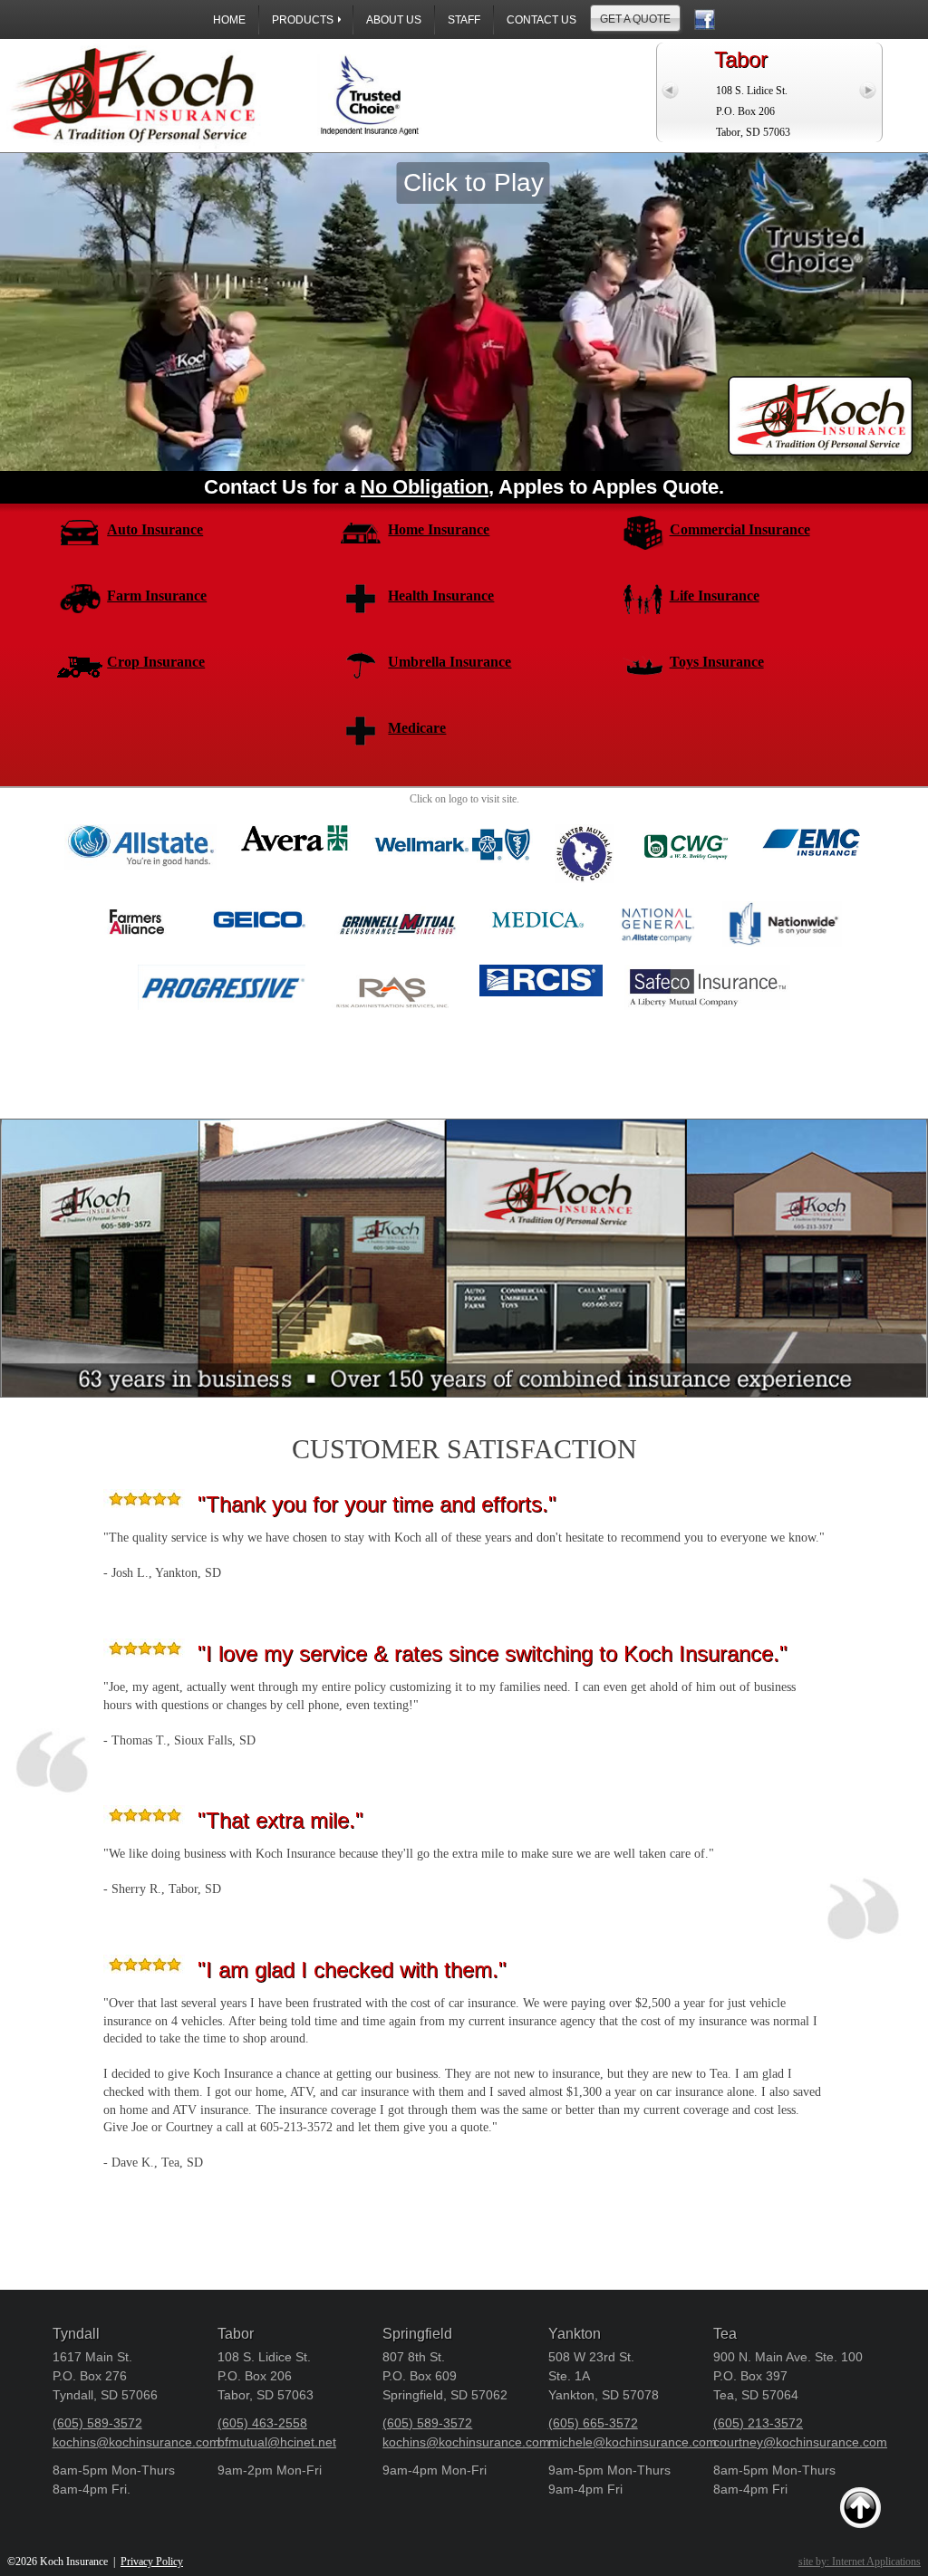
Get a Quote (635, 19)
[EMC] (811, 824)
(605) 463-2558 (262, 2423)
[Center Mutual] (584, 824)
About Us (394, 20)
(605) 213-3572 (758, 2423)
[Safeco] (707, 964)
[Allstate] (140, 824)
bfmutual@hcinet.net (277, 2442)
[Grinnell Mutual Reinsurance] (398, 901)
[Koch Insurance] (209, 96)
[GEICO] (259, 901)
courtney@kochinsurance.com (800, 2442)
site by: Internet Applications (860, 2562)
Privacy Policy (152, 2562)
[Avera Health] (295, 824)
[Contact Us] (705, 19)
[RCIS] (541, 964)
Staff (464, 20)
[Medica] (538, 901)
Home (229, 20)
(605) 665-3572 (593, 2423)
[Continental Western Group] (686, 824)
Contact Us (541, 20)
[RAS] (392, 964)
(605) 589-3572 (97, 2423)
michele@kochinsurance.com (633, 2442)
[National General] (657, 901)
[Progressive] (222, 964)
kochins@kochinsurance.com (136, 2442)
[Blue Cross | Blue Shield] (453, 824)
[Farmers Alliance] (135, 901)
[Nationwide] (782, 901)
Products (303, 20)
